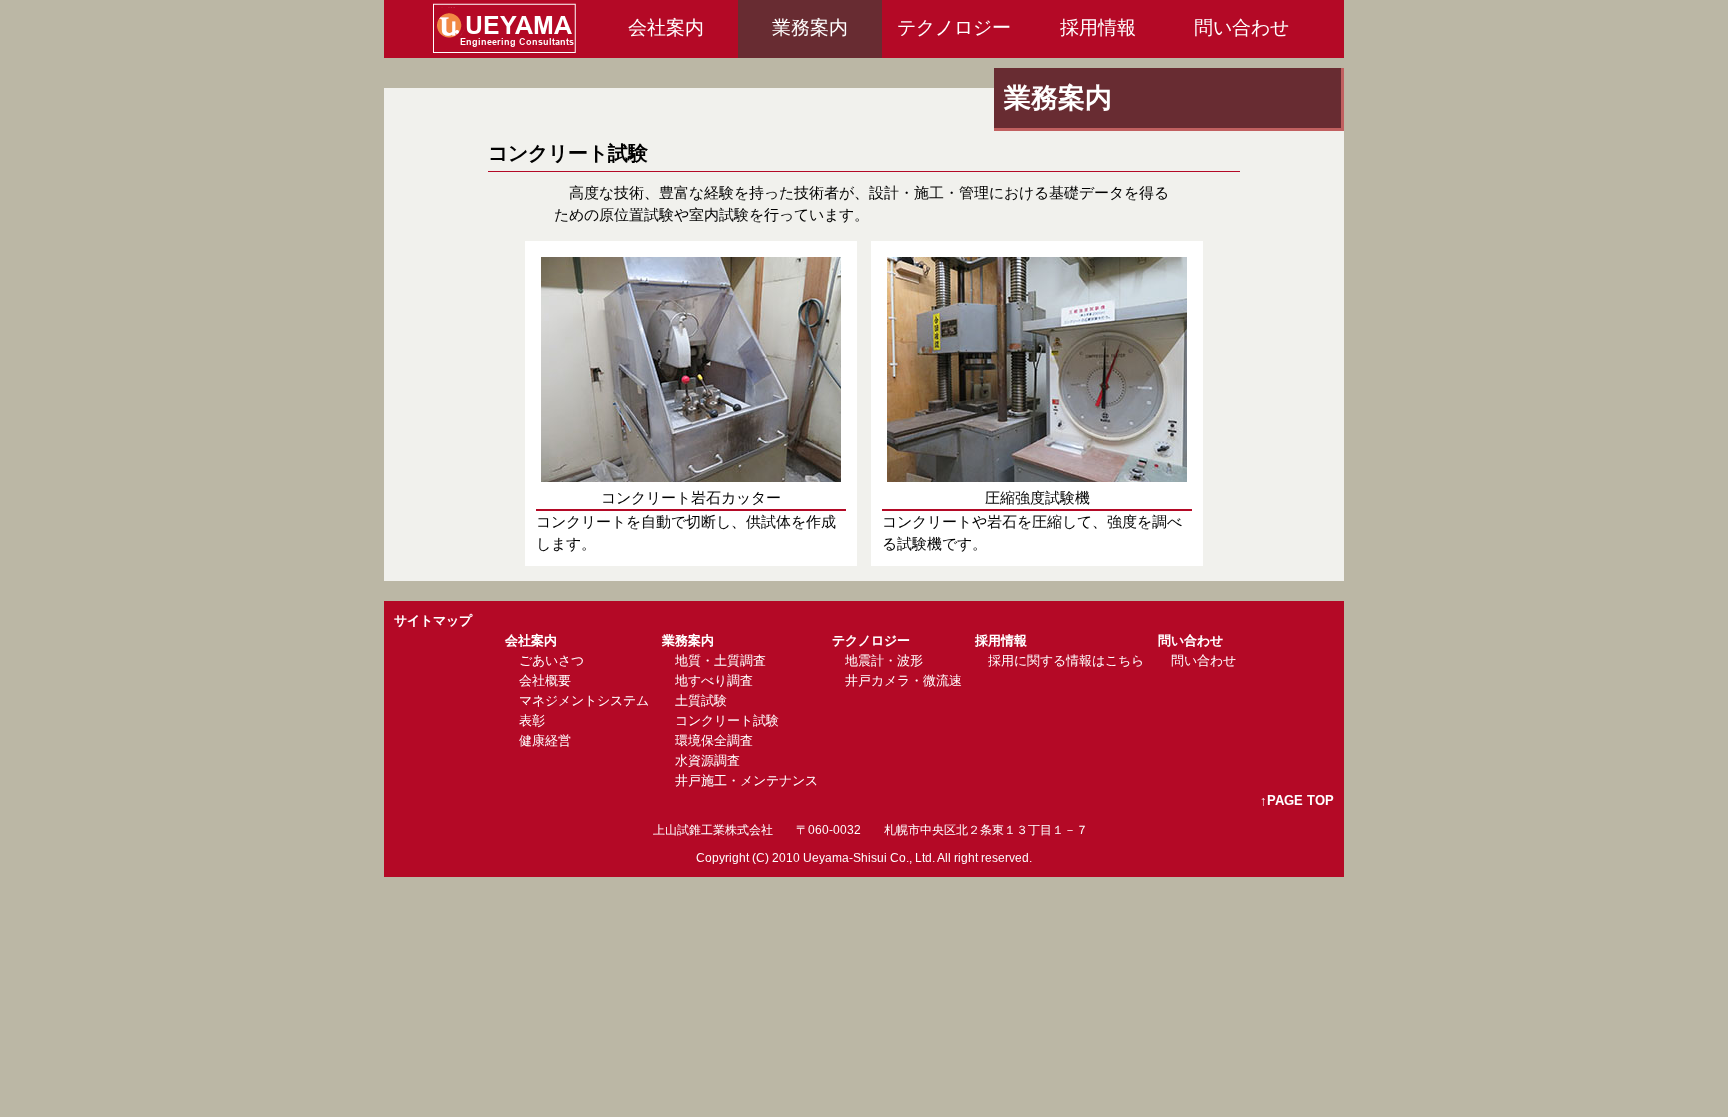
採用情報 (1098, 27)
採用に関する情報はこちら (1066, 660)
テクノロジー (954, 27)
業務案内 (810, 27)
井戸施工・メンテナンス (746, 780)
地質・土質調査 (720, 660)
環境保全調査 (714, 740)
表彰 (532, 720)
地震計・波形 (884, 660)
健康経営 (545, 740)
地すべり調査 (714, 680)
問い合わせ (1241, 27)
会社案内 (666, 27)
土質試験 (701, 700)
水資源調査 (707, 760)
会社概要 (545, 680)
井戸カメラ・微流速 (903, 680)
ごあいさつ (551, 660)
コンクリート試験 (727, 720)
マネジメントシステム (584, 700)
